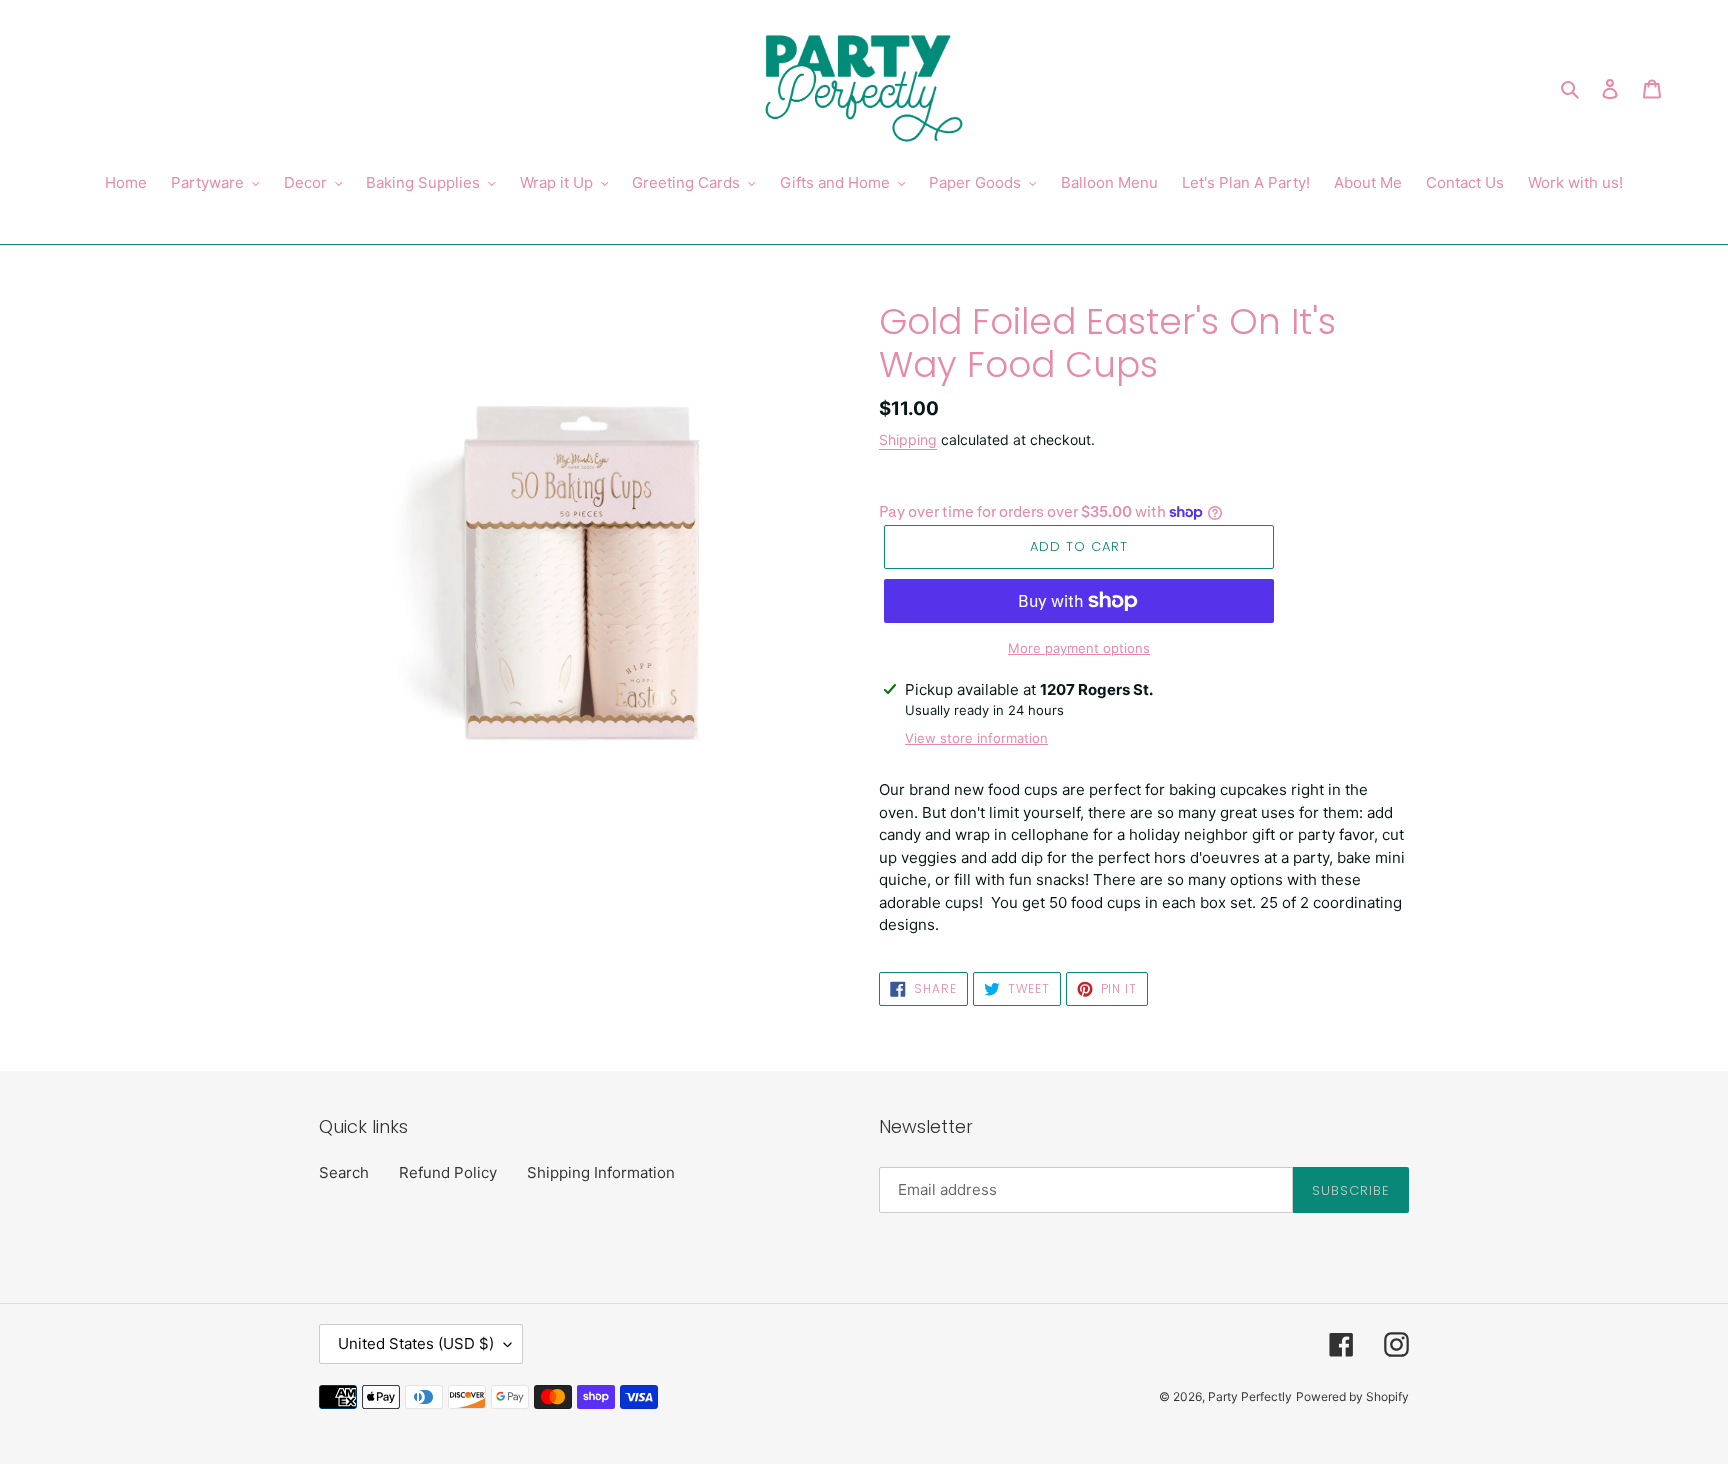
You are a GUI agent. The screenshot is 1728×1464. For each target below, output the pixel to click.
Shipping (908, 439)
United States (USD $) (416, 1343)
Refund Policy (448, 1172)
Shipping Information (601, 1172)
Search (344, 1172)
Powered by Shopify (1352, 1396)
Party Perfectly (1250, 1396)
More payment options (1079, 648)
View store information (976, 738)
